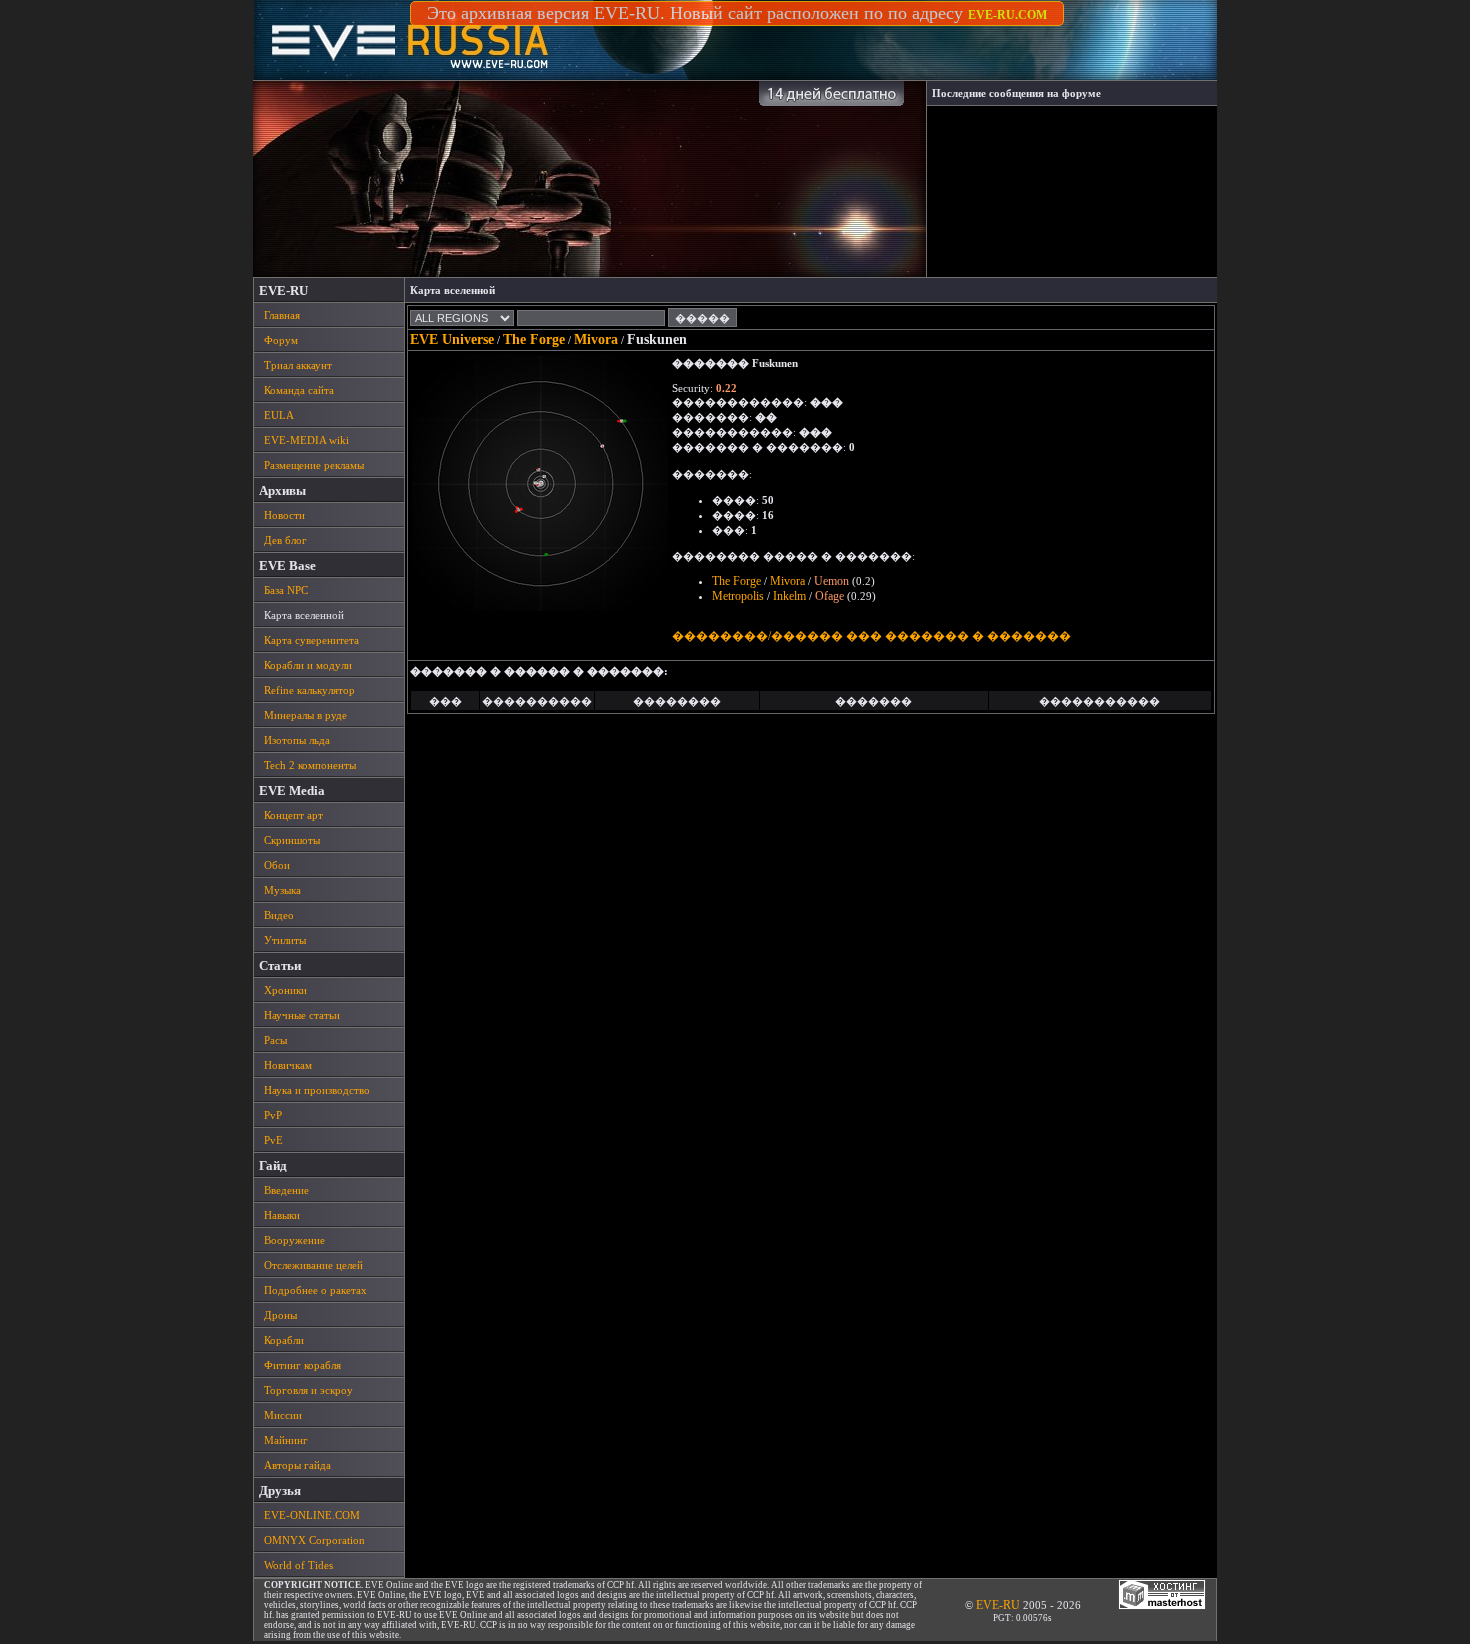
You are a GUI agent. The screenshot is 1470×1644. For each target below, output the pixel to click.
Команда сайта (299, 390)
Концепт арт (293, 815)
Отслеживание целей (313, 1265)
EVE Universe (452, 339)
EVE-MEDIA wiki (306, 440)
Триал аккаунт (298, 365)
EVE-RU (998, 1605)
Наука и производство (317, 1090)
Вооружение (294, 1240)
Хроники (285, 990)
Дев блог (285, 540)
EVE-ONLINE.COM (312, 1515)
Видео (279, 915)
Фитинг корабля (302, 1365)
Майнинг (286, 1440)
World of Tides (298, 1565)
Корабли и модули (308, 665)
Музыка (282, 890)
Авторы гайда (297, 1465)
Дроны (280, 1315)
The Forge (534, 339)
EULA (279, 415)
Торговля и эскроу (308, 1390)
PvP (273, 1115)
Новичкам (288, 1065)
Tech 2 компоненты (310, 765)
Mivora (596, 339)
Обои (277, 865)
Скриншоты (292, 840)
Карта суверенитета (311, 640)
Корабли (284, 1340)
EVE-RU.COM (1007, 15)
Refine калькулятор (309, 690)
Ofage (829, 596)
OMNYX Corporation (314, 1540)
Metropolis (738, 596)
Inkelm (789, 596)
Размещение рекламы (314, 465)
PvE (273, 1140)
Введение (286, 1190)
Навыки (282, 1215)
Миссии (283, 1415)
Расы (275, 1040)
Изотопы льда (297, 740)
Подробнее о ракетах (315, 1290)
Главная (282, 315)
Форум (281, 340)
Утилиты (285, 940)
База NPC (286, 590)
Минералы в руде (305, 715)
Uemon (831, 581)
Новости (284, 515)
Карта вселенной (304, 615)
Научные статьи (302, 1015)
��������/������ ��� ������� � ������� (871, 636)
